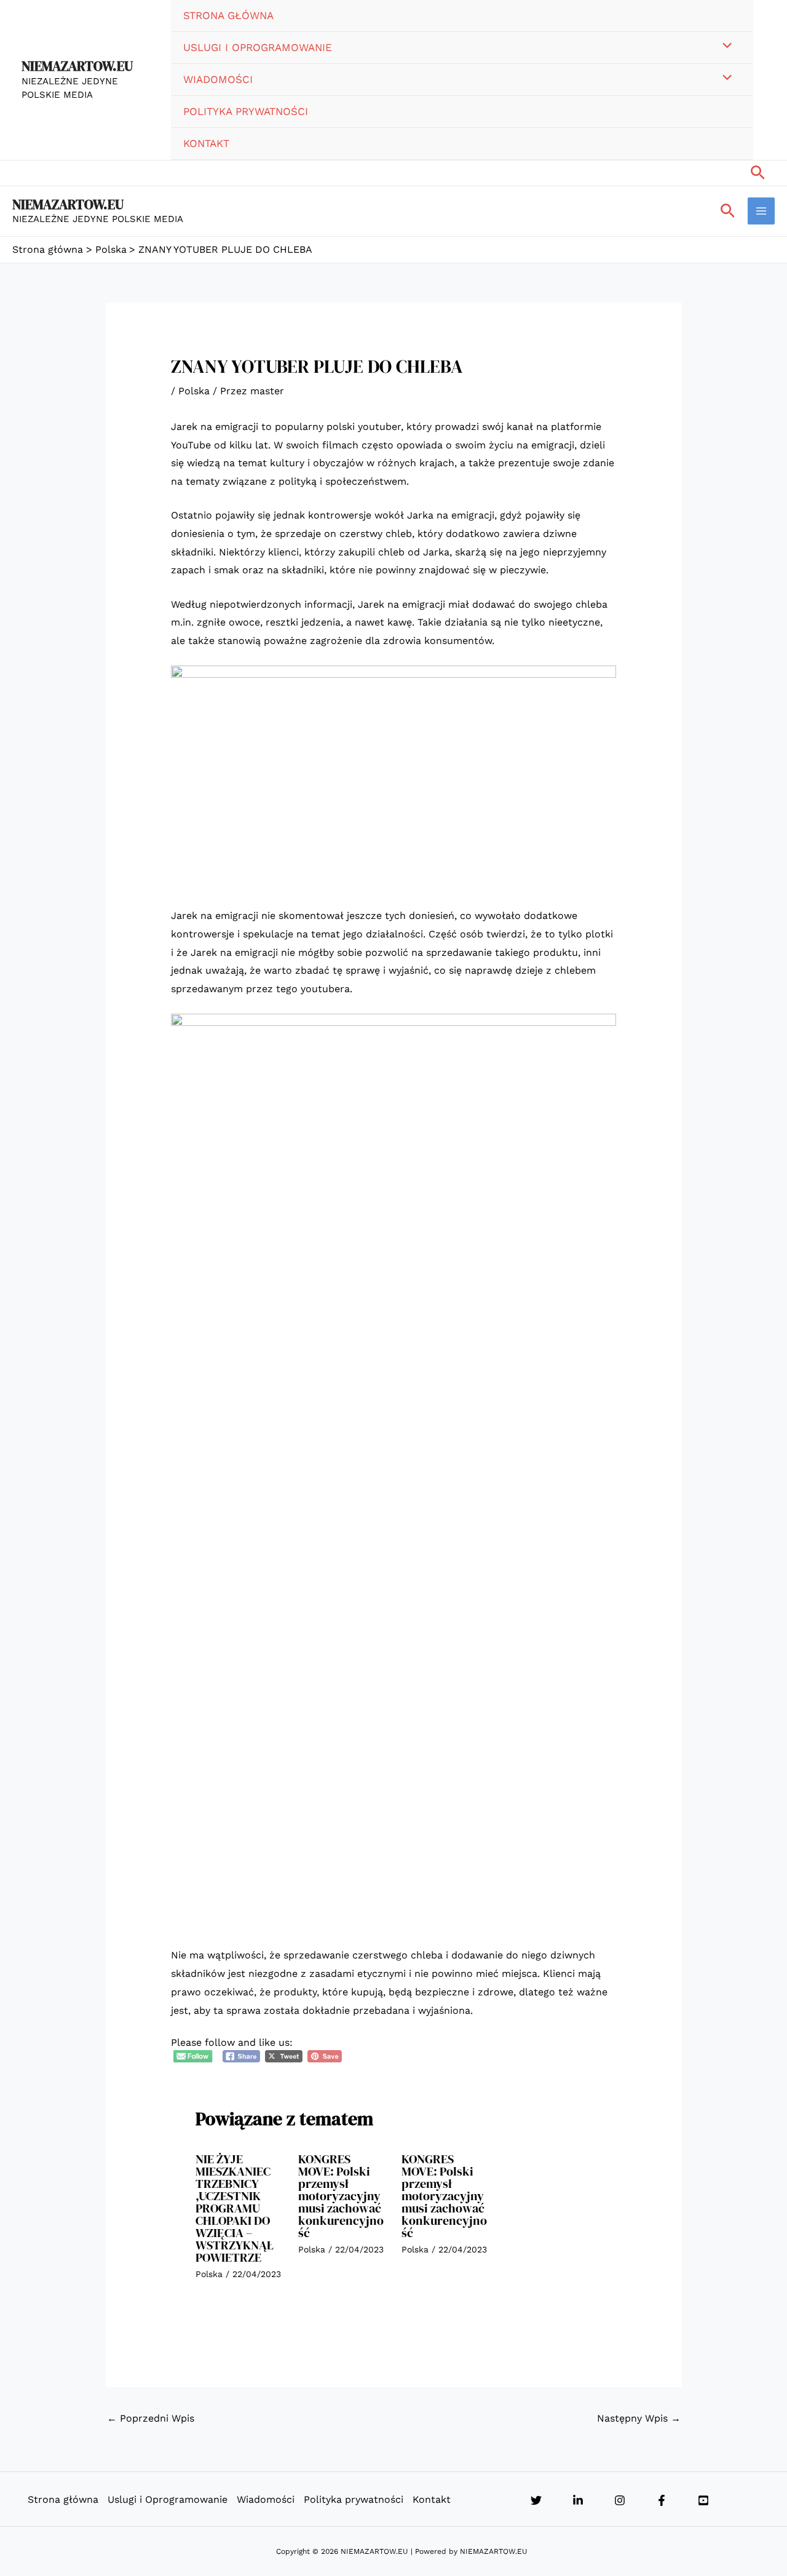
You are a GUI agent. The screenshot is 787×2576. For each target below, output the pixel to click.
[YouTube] (703, 2500)
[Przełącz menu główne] (761, 211)
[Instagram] (620, 2500)
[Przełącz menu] (724, 47)
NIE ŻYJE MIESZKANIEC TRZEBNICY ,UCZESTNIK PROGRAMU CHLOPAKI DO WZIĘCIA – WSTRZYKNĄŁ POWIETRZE (235, 2208)
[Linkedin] (578, 2500)
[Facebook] (662, 2500)
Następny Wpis (639, 2418)
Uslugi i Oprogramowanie (258, 47)
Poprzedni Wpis (151, 2418)
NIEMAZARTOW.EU (77, 66)
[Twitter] (536, 2500)
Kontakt (206, 143)
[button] (758, 173)
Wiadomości (218, 79)
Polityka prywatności (246, 111)
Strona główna (228, 15)
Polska (194, 391)
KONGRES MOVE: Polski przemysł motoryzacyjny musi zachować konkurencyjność (341, 2196)
